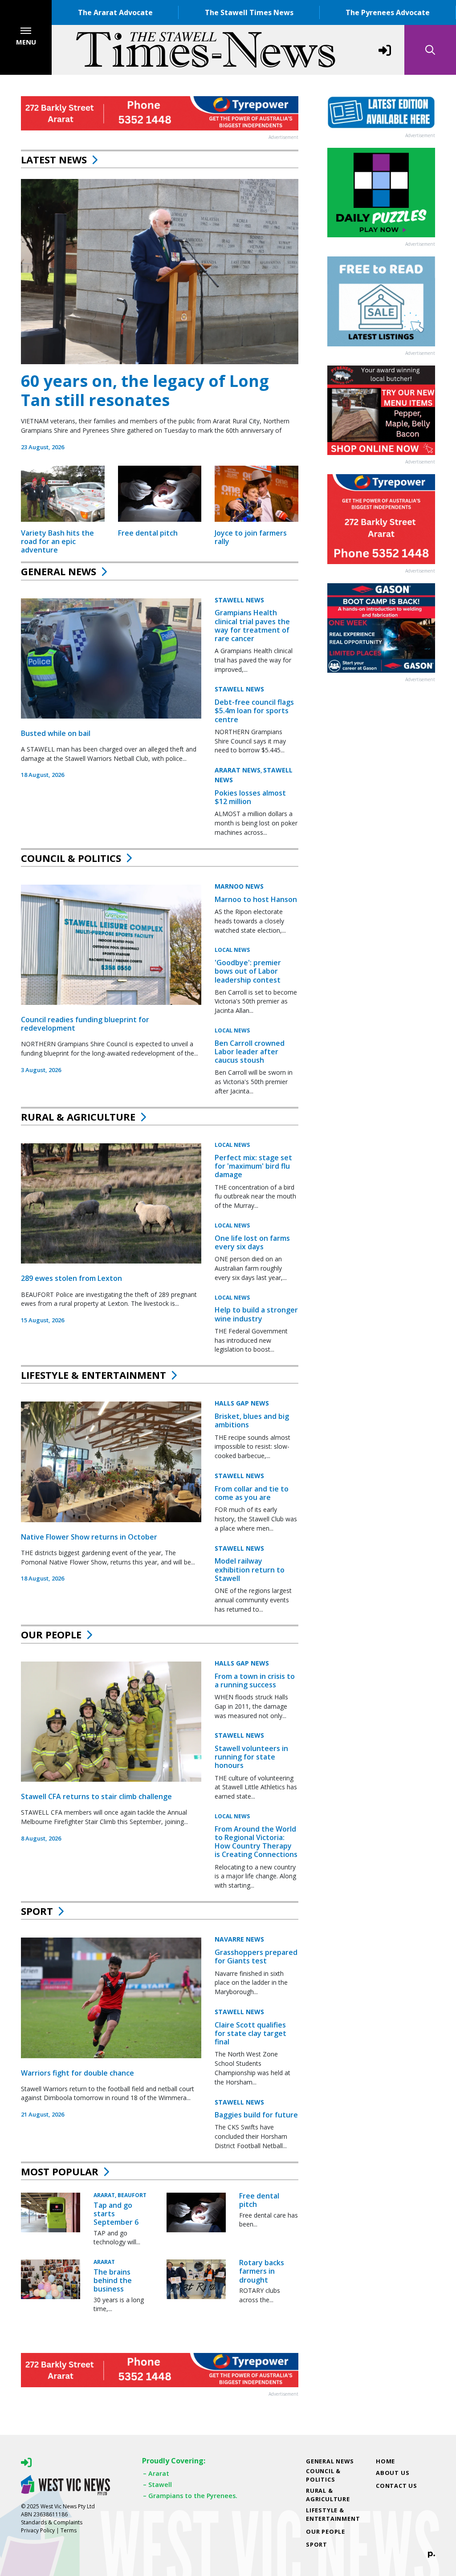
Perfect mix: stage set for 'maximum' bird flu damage (253, 1166)
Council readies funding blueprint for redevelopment (85, 1024)
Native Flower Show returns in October (89, 1537)
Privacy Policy (38, 2530)
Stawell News (239, 600)
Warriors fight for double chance (77, 2073)
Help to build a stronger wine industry (256, 1314)
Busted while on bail (56, 733)
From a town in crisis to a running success (255, 1680)
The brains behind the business (113, 2280)
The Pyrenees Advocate (388, 12)
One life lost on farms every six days (252, 1242)
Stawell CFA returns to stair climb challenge (96, 1796)
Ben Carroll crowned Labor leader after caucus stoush (250, 1052)
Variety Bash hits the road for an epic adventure (57, 541)
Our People (51, 1634)
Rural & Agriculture (78, 1117)
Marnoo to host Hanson (256, 899)
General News (59, 571)
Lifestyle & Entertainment (94, 1375)
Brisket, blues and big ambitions (252, 1420)
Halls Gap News (242, 1403)
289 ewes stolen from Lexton (71, 1278)
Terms (69, 2530)
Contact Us (397, 2486)
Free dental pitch (148, 533)
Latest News (54, 159)
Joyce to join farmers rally (251, 537)
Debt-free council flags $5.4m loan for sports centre (254, 711)
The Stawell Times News (249, 12)
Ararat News (238, 770)
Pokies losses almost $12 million (250, 797)
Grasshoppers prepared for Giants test (256, 1956)
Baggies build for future (256, 2115)
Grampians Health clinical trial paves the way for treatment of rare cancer (252, 626)
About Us (393, 2473)
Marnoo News (239, 886)
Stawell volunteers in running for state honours (251, 1757)
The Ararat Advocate (115, 12)
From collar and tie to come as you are (252, 1493)
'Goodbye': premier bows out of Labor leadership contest (248, 971)
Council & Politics (71, 858)
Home (385, 2461)
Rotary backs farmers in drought (262, 2271)
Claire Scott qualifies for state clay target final (250, 2033)
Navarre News (239, 1939)
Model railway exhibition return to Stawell (250, 1569)
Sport (37, 1911)
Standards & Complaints (52, 2522)
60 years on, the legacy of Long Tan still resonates (145, 390)
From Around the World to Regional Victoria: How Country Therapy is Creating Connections (256, 1842)
